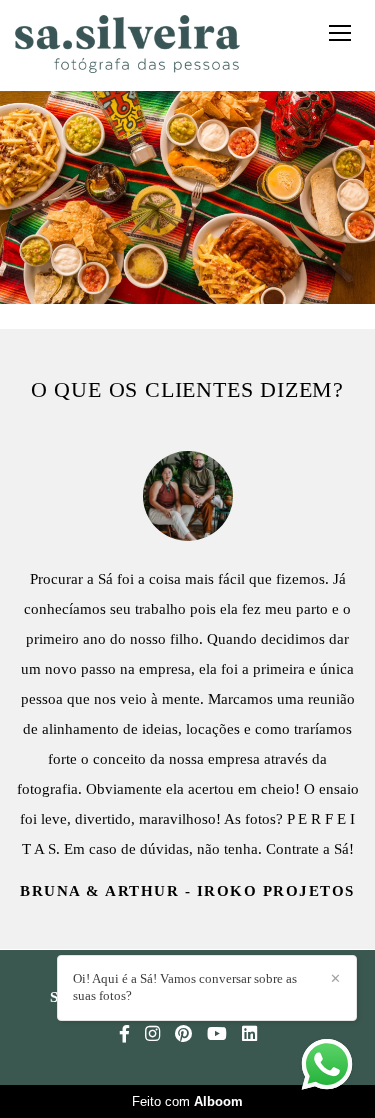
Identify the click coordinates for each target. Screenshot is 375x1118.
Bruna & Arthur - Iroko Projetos (187, 891)
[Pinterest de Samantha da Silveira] (183, 1034)
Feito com (187, 1101)
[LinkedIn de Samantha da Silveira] (249, 1034)
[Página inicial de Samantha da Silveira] (127, 45)
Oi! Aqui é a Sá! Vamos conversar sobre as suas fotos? (185, 987)
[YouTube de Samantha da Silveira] (217, 1034)
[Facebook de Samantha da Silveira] (124, 1034)
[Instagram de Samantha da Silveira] (152, 1034)
